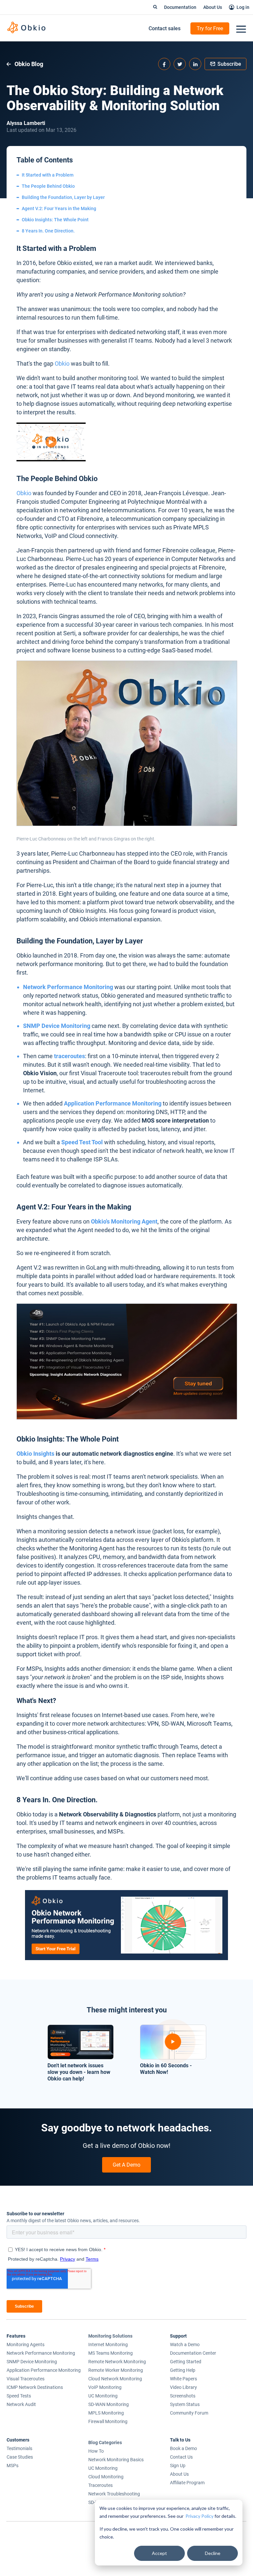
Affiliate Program (187, 2483)
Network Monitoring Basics (116, 2460)
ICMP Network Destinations (35, 2387)
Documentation (180, 7)
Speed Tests (19, 2396)
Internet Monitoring (108, 2345)
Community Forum (189, 2413)
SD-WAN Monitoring (109, 2404)
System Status (185, 2404)
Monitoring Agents (26, 2345)
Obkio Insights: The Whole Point (55, 220)
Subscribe (229, 64)
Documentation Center (193, 2353)
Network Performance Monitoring (68, 987)
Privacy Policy (199, 2516)
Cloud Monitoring (106, 2477)
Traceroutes (100, 2485)
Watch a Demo (185, 2345)
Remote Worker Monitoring (116, 2370)
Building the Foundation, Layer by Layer (63, 197)
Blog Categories (105, 2442)
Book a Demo (183, 2448)
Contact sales (165, 28)
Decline (213, 2553)
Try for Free (210, 28)
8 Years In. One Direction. (48, 231)
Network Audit (21, 2404)
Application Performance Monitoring (113, 1103)
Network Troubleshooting (114, 2494)
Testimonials (19, 2448)
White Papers (183, 2379)
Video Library (183, 2387)
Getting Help (183, 2370)
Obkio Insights (35, 1454)
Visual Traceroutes (26, 2379)
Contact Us (181, 2457)
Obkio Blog (28, 64)
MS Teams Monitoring (111, 2353)
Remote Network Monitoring (117, 2362)
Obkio (62, 364)
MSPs (13, 2466)
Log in (243, 7)
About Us (213, 7)
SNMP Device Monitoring (57, 1026)
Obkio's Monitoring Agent (124, 1221)
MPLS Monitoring (106, 2413)
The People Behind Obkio (48, 186)
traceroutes (70, 1056)
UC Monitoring (103, 2396)
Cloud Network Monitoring (115, 2379)
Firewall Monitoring (108, 2421)
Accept (159, 2553)
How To (96, 2451)
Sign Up (178, 2466)
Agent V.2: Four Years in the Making (59, 208)
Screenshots (183, 2396)
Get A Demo (126, 2165)
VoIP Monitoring (105, 2387)
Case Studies (20, 2457)
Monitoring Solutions (110, 2336)
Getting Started (186, 2362)
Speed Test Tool (82, 1142)
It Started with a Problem (48, 175)
